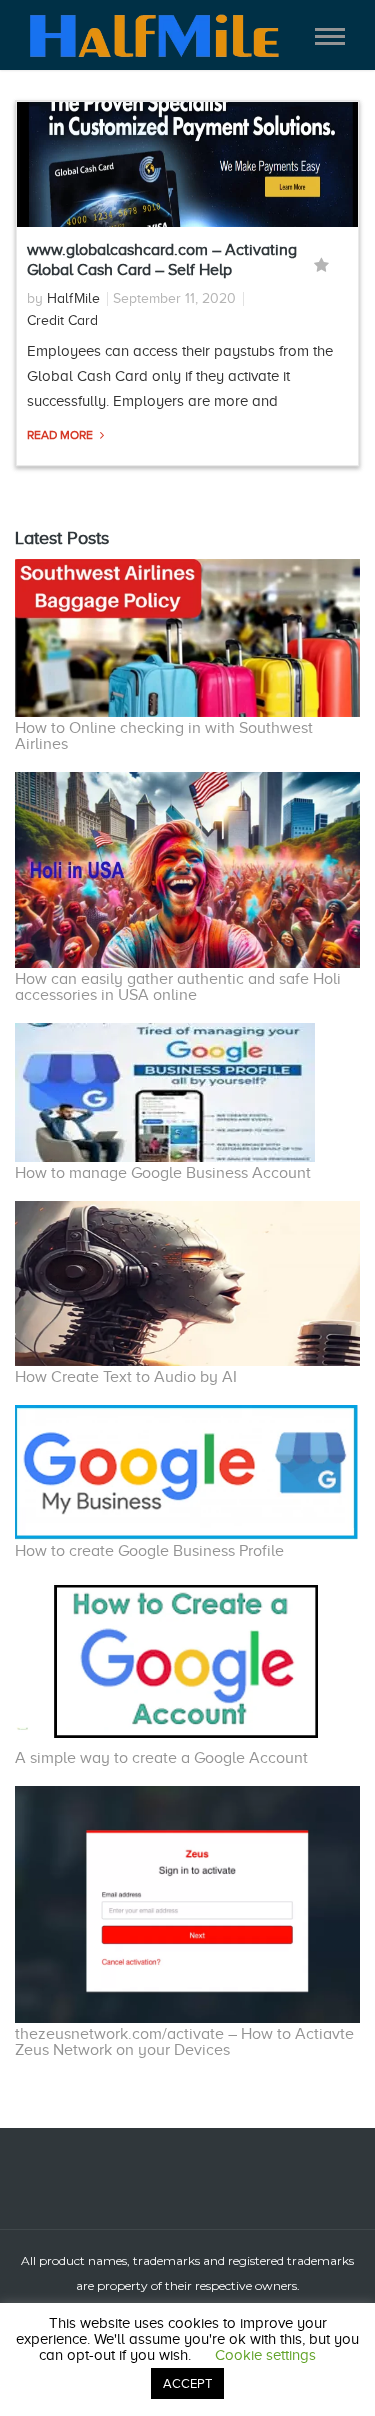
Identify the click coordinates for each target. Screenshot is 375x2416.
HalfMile (73, 298)
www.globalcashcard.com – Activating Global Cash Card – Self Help (162, 260)
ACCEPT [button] (187, 2383)
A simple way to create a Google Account (161, 1758)
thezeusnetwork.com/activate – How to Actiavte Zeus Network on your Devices (184, 2042)
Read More (61, 435)
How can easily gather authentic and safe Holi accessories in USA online (178, 987)
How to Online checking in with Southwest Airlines (164, 736)
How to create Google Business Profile (149, 1551)
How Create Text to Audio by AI (126, 1377)
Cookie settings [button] (265, 2355)
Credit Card (62, 320)
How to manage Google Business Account (163, 1173)
